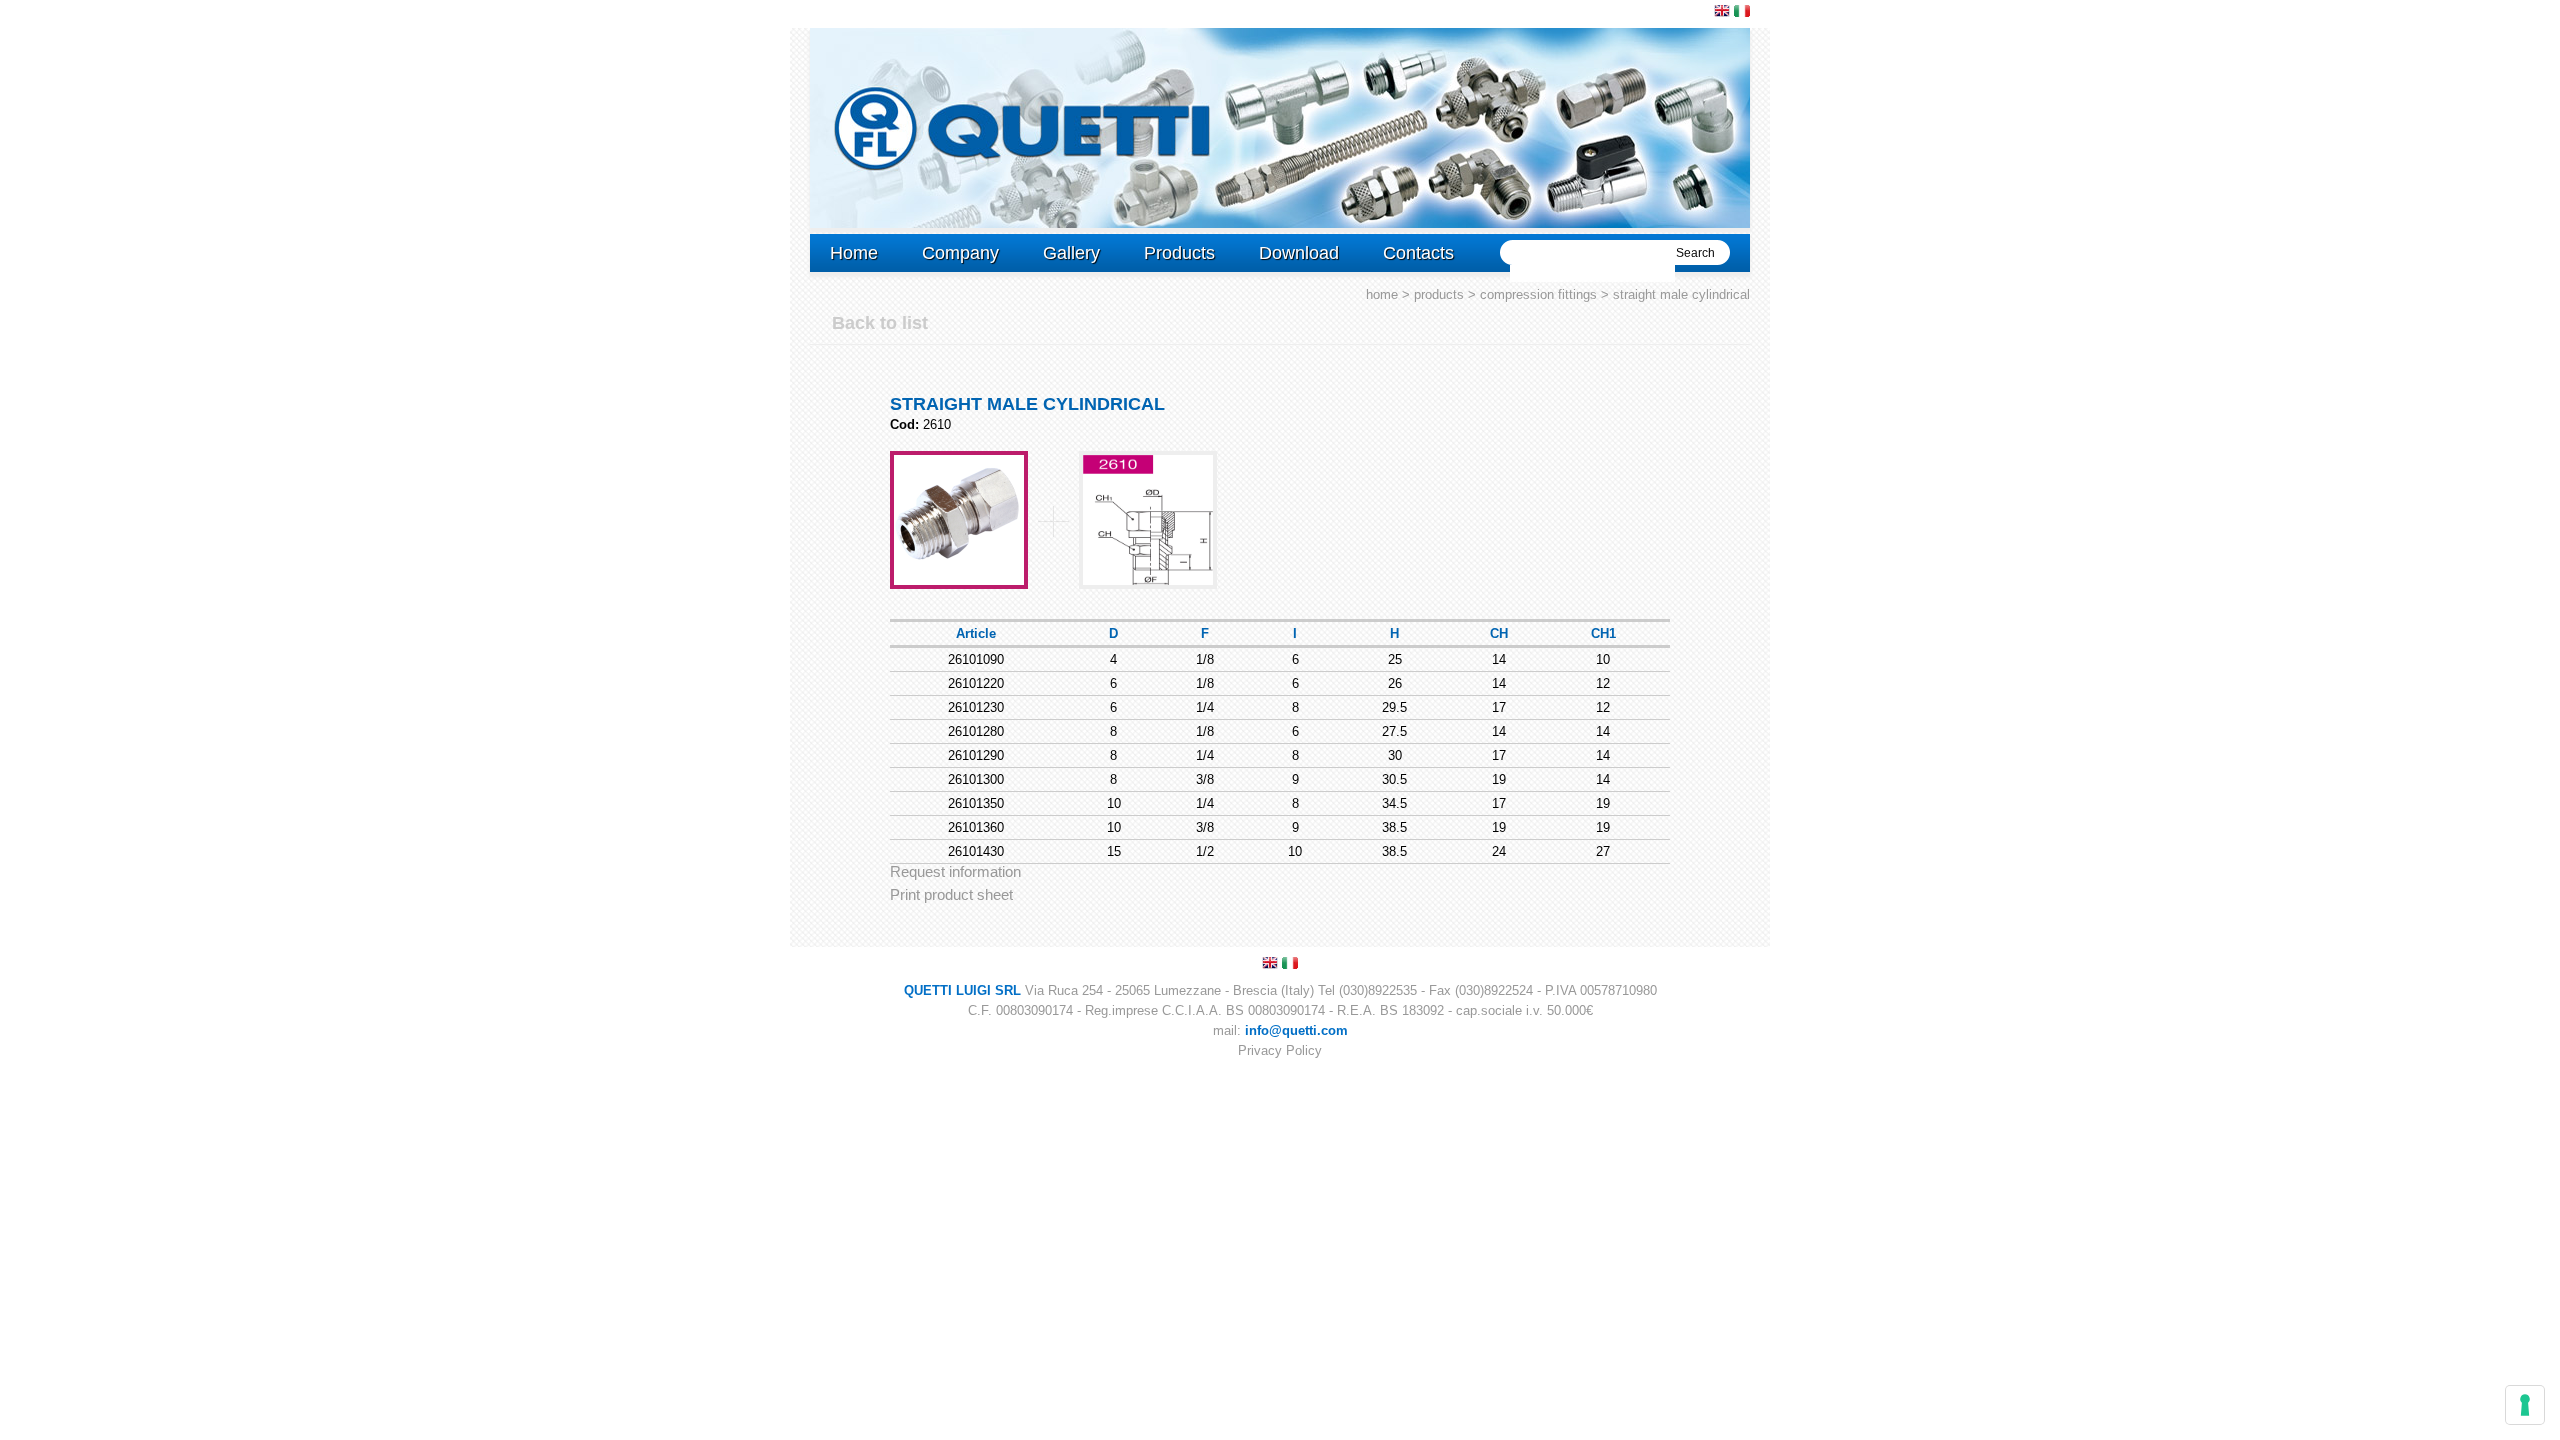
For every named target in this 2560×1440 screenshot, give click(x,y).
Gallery (1071, 253)
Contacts (1418, 253)
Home (854, 253)
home (1382, 294)
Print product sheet (951, 894)
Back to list (880, 323)
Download (1299, 253)
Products (1179, 253)
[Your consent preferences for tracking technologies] (2525, 1405)
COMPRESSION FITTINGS (1538, 294)
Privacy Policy (1280, 1050)
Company (960, 253)
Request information (955, 871)
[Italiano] (1742, 11)
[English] (1722, 11)
